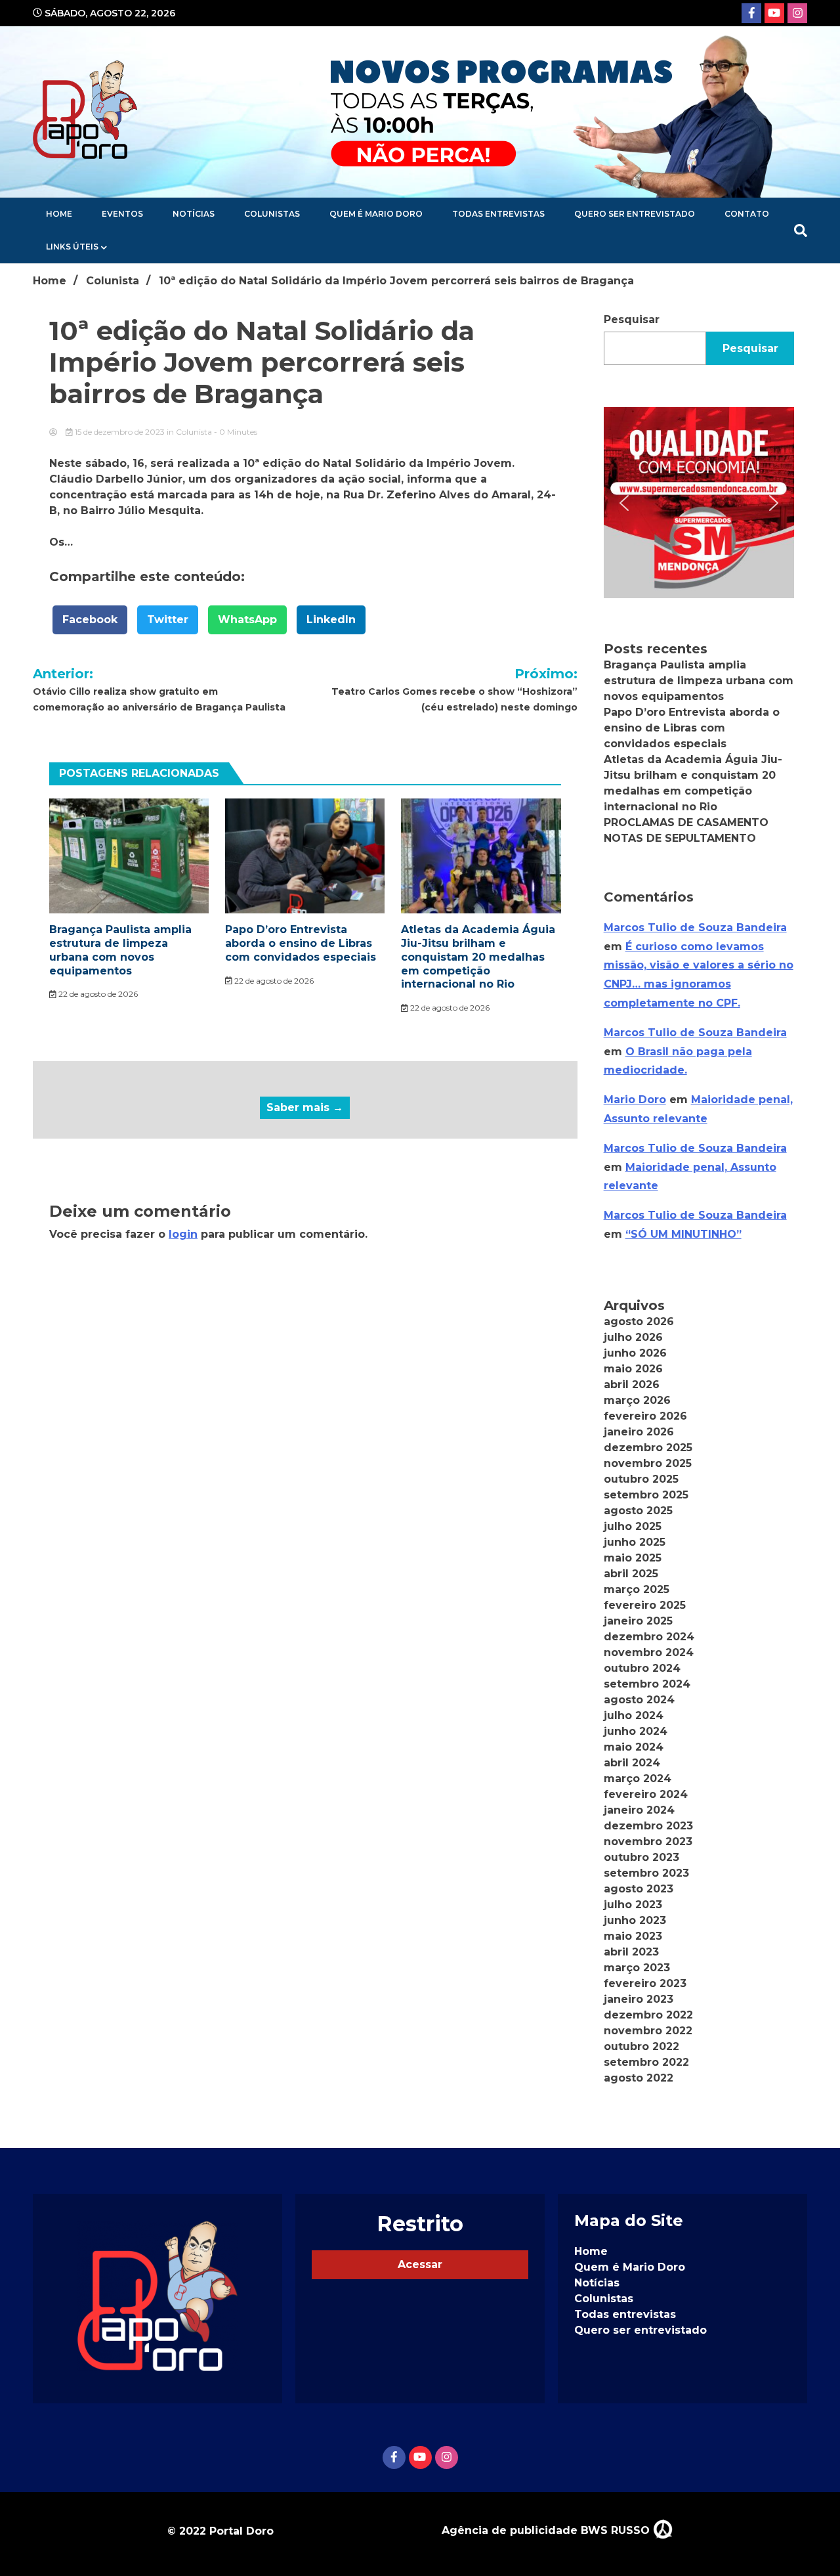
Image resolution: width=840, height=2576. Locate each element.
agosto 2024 (639, 1700)
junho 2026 (635, 1353)
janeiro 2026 (639, 1432)
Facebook (90, 620)
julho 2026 (633, 1337)
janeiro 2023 (639, 1999)
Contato (747, 214)
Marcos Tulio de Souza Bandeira (695, 928)
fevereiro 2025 (645, 1605)
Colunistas (272, 214)
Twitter (168, 620)
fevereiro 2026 (645, 1416)
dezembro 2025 (648, 1448)
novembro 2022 (648, 2031)
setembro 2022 (646, 2062)
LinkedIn (331, 620)
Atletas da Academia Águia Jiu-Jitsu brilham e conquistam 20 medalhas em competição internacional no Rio (478, 957)
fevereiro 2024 (646, 1794)
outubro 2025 (641, 1479)
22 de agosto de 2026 (97, 994)
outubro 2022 (641, 2046)
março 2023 (637, 1968)
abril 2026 (632, 1385)
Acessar (420, 2264)
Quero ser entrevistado (635, 214)
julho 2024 (634, 1715)
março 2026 (637, 1400)
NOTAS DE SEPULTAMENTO (680, 838)
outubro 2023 (641, 1857)
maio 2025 (633, 1558)
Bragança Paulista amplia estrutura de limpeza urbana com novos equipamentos (120, 950)
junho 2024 (636, 1731)
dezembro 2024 (649, 1637)
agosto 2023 (639, 1889)
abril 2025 (631, 1574)
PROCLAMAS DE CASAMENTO (686, 822)
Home (59, 214)
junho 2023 (635, 1920)
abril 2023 (631, 1952)
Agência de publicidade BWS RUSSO (547, 2530)
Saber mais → (305, 1107)
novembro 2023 (648, 1842)
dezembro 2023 (648, 1826)
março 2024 (638, 1779)
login (183, 1234)
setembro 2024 (647, 1684)
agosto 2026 (639, 1321)
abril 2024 (632, 1763)
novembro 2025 (648, 1463)
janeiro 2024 (639, 1810)
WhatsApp (247, 620)
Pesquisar (632, 319)
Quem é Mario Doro (376, 214)
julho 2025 (633, 1526)
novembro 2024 (649, 1652)
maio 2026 (633, 1369)
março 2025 (637, 1589)
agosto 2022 (639, 2078)
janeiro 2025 (638, 1621)
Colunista (194, 432)
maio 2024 (634, 1747)
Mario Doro (635, 1100)
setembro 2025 (646, 1495)
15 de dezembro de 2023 (120, 432)
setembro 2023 (646, 1873)
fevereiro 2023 (645, 1983)
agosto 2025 (638, 1511)
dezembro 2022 (648, 2015)
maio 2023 (633, 1936)
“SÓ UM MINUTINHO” (683, 1234)
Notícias (194, 214)
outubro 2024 (642, 1668)
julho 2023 (633, 1905)
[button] (699, 502)
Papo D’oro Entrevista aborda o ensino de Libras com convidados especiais (301, 943)
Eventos (122, 214)
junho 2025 (635, 1542)
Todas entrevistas (498, 214)
